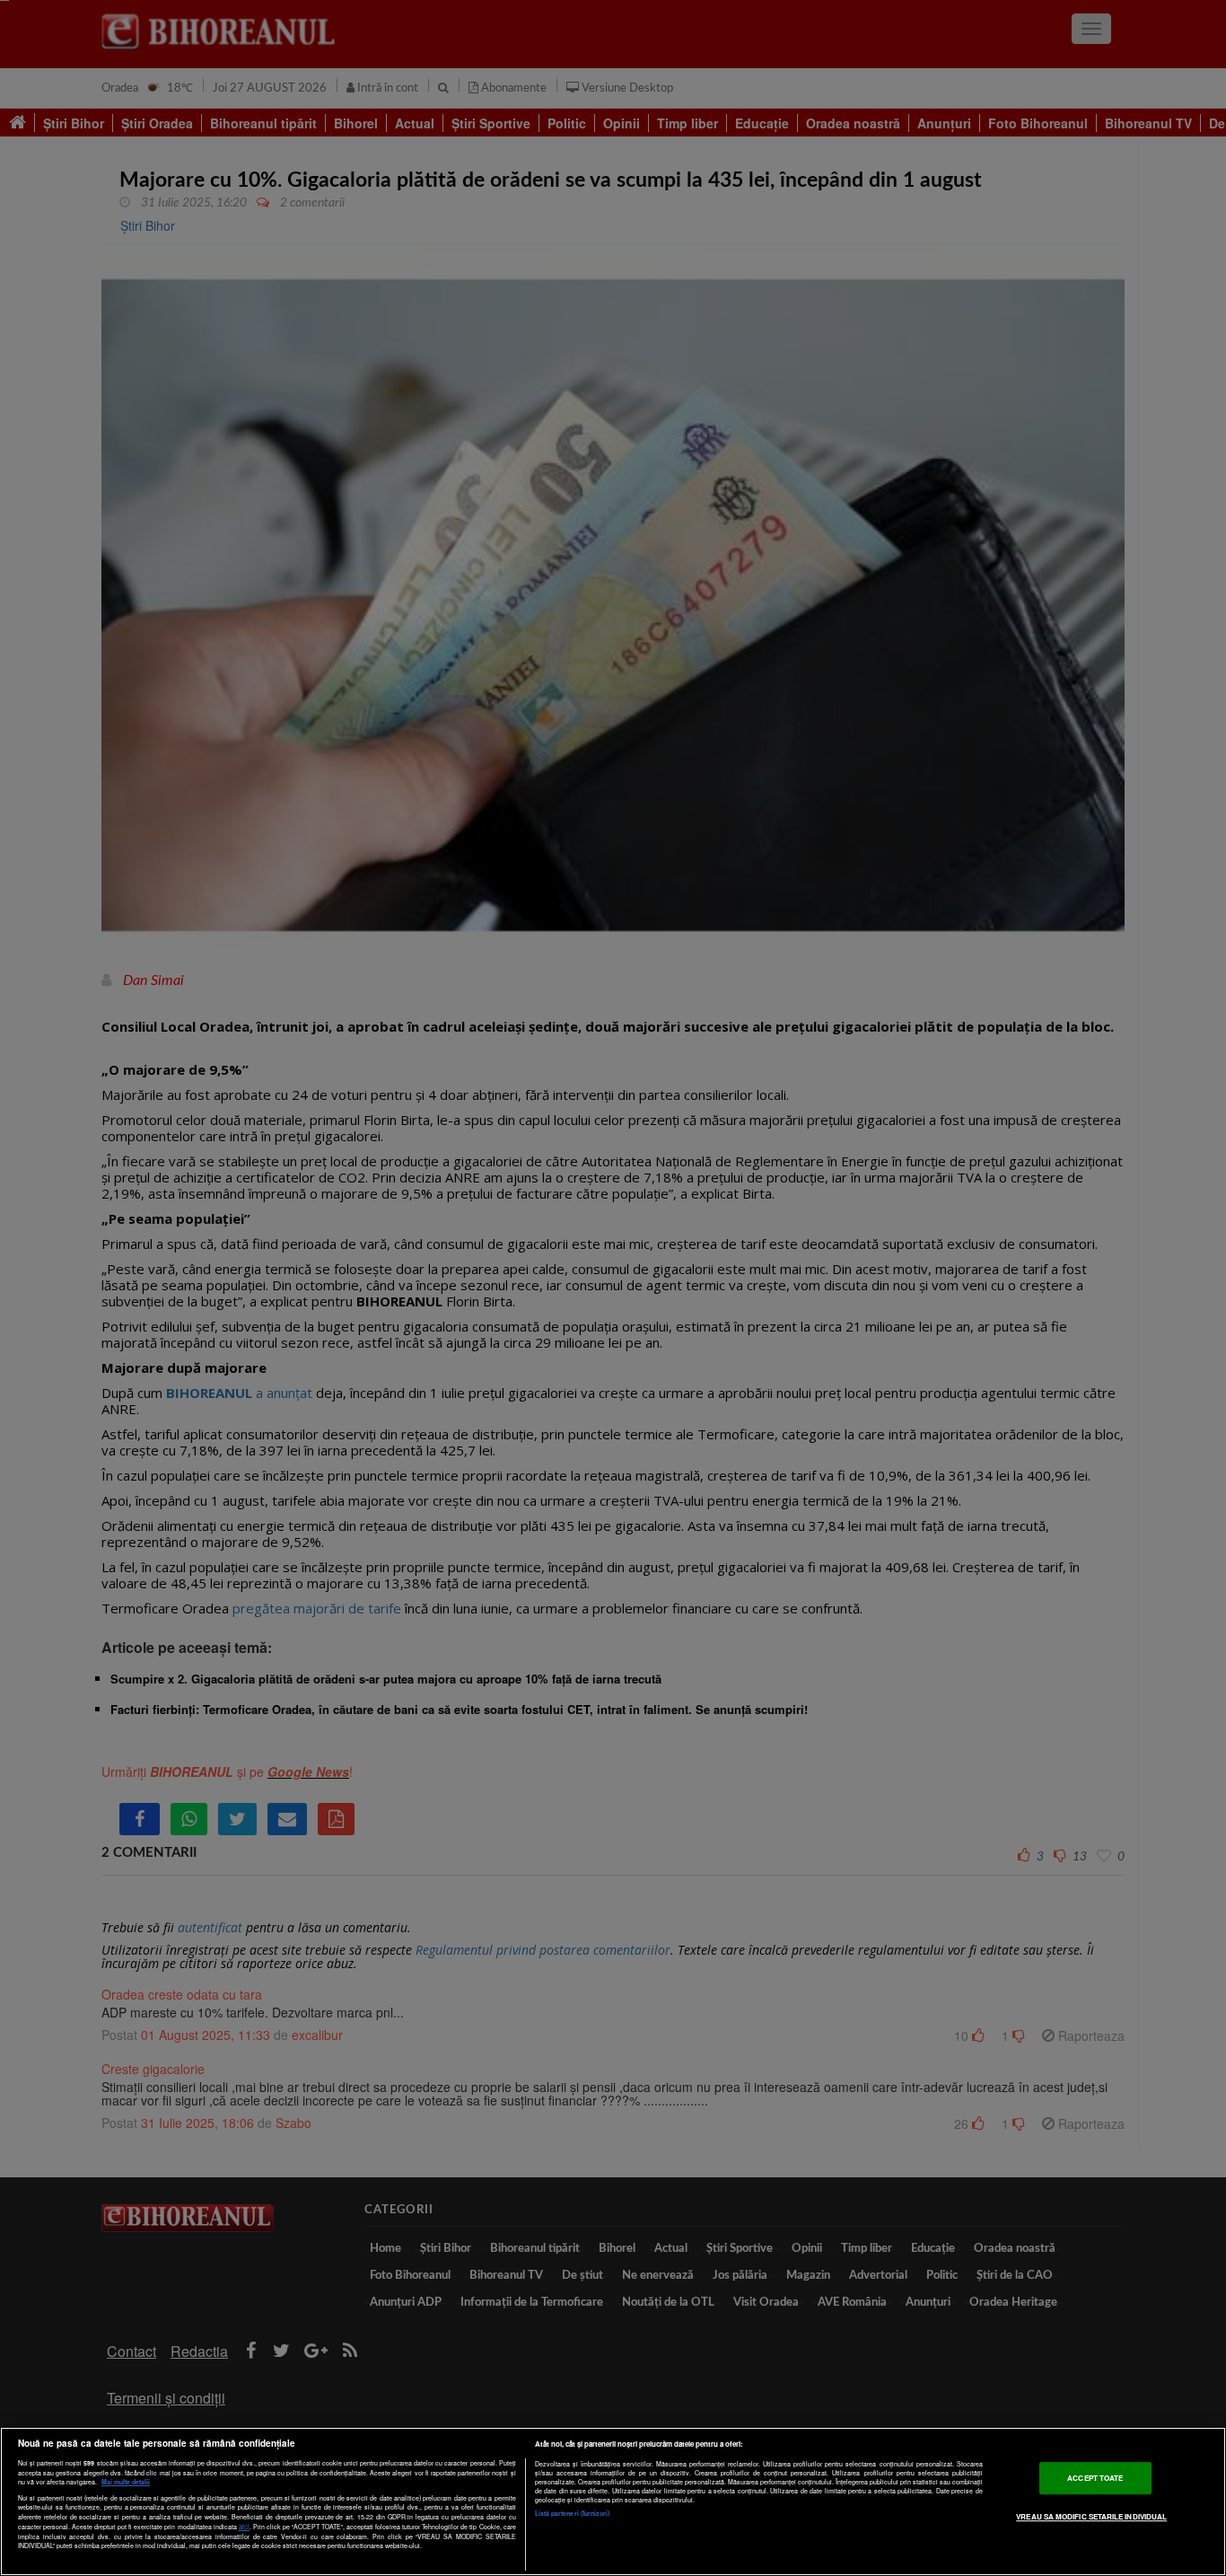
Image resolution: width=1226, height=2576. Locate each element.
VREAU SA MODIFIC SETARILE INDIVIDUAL (1091, 2516)
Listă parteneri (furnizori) (573, 2513)
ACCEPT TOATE (1095, 2478)
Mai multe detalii (126, 2482)
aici (244, 2526)
